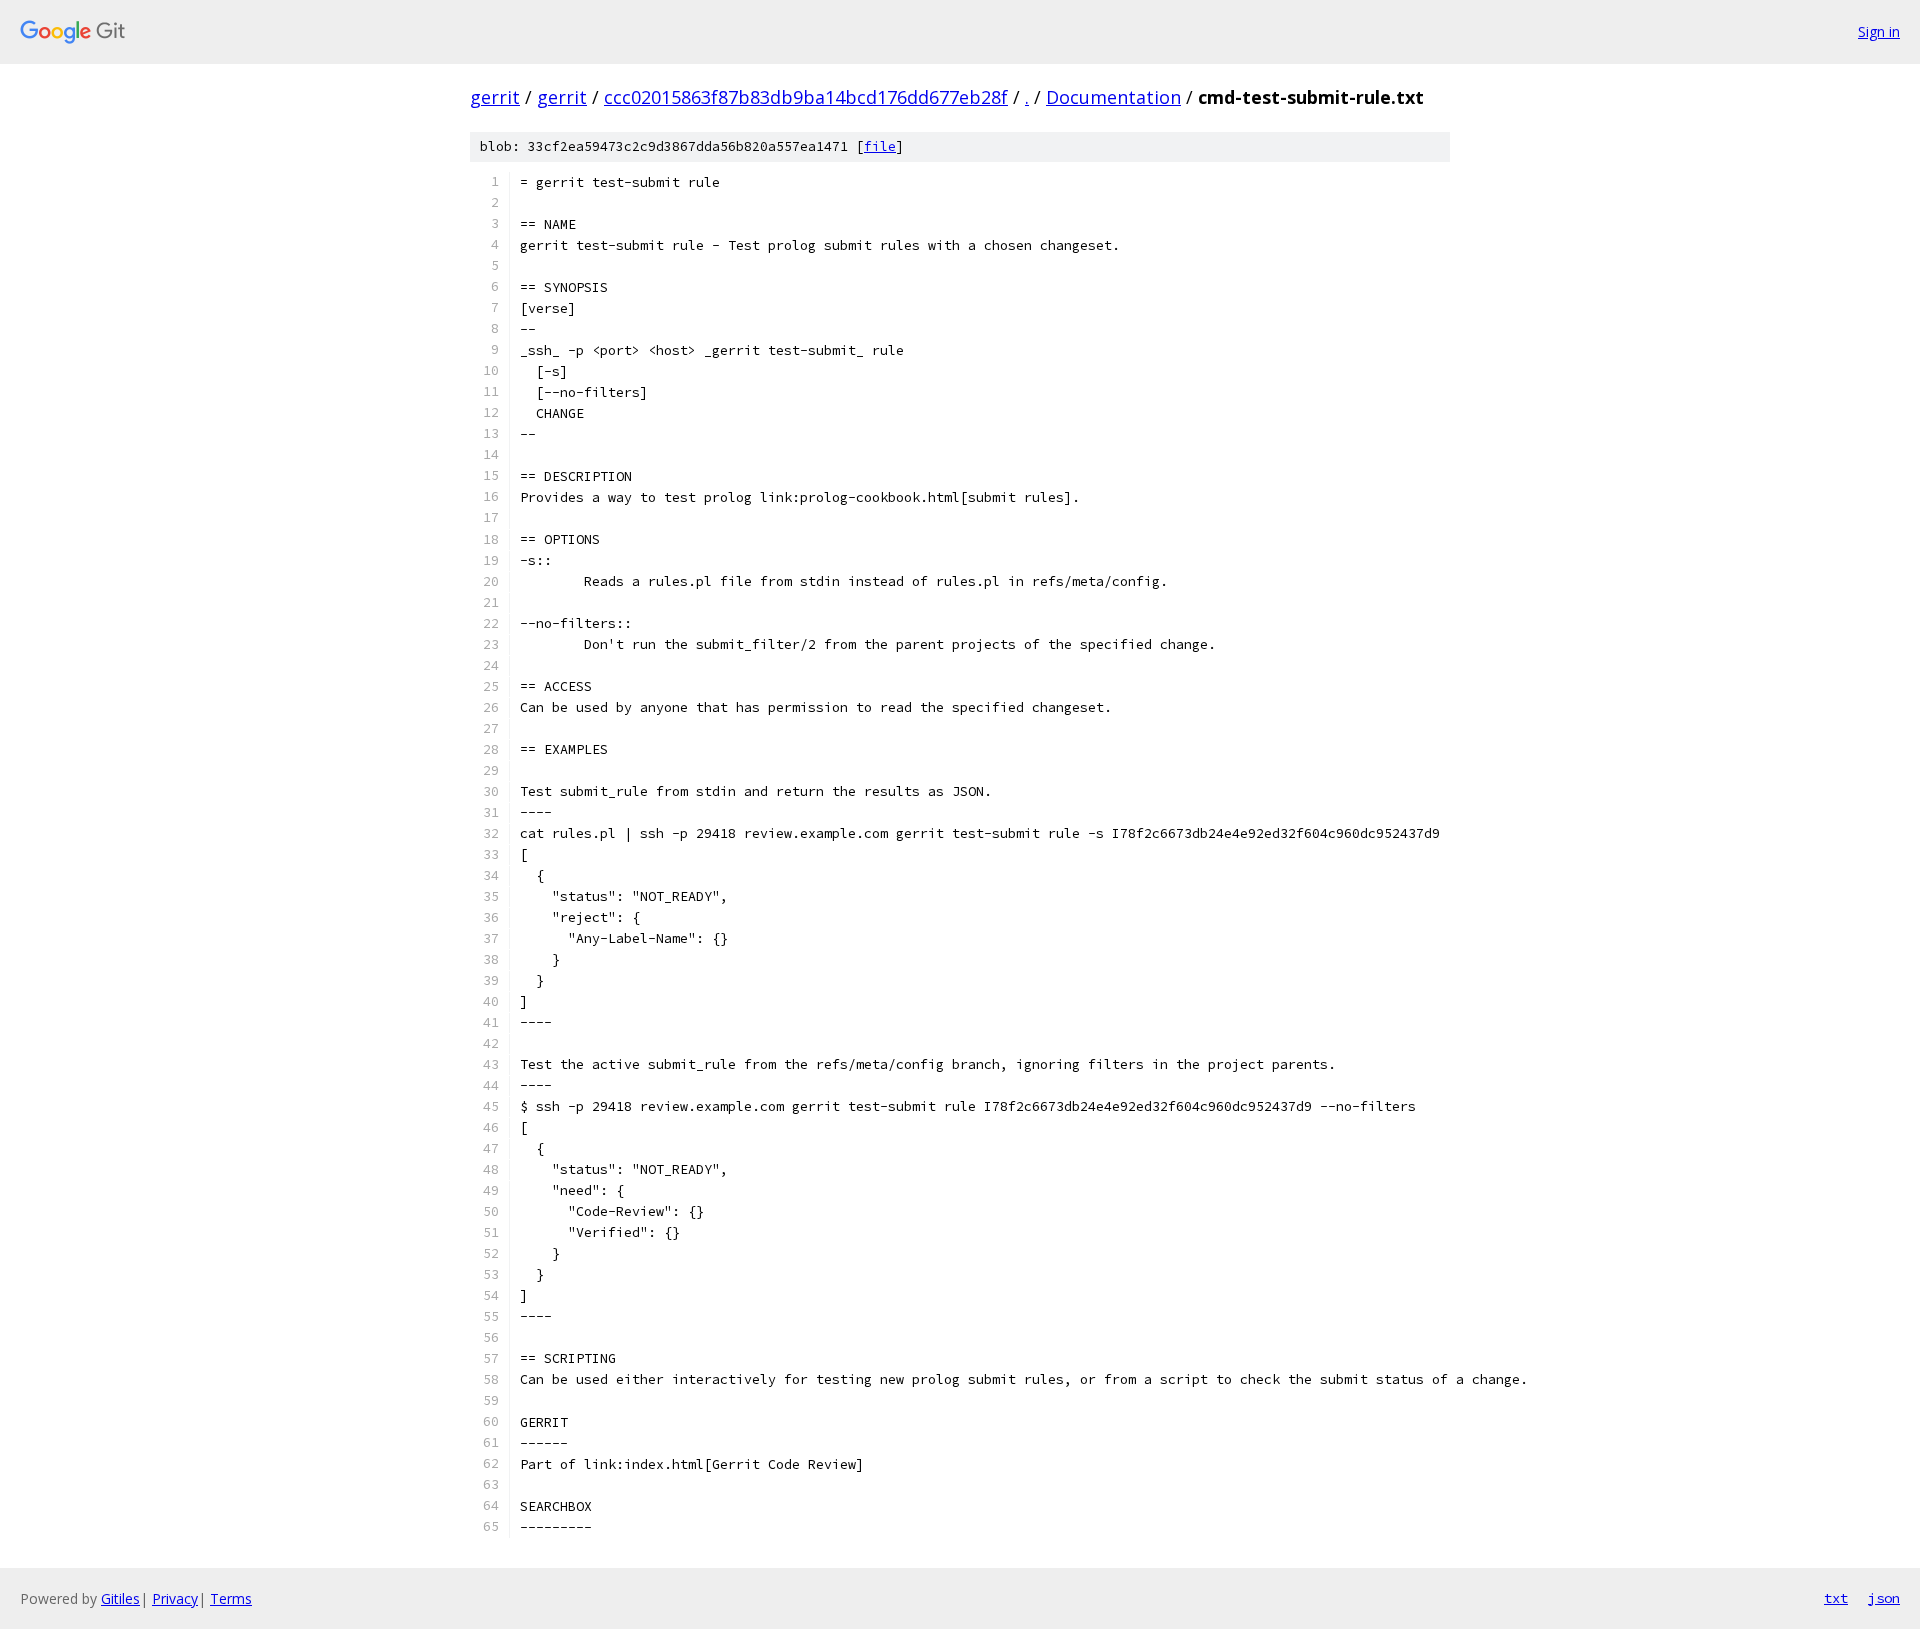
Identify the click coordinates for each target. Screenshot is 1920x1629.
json (1884, 1598)
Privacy (175, 1598)
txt (1836, 1598)
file (880, 146)
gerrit (495, 97)
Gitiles (120, 1598)
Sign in (1879, 31)
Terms (231, 1598)
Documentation (1113, 97)
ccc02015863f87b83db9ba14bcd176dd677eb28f (806, 97)
